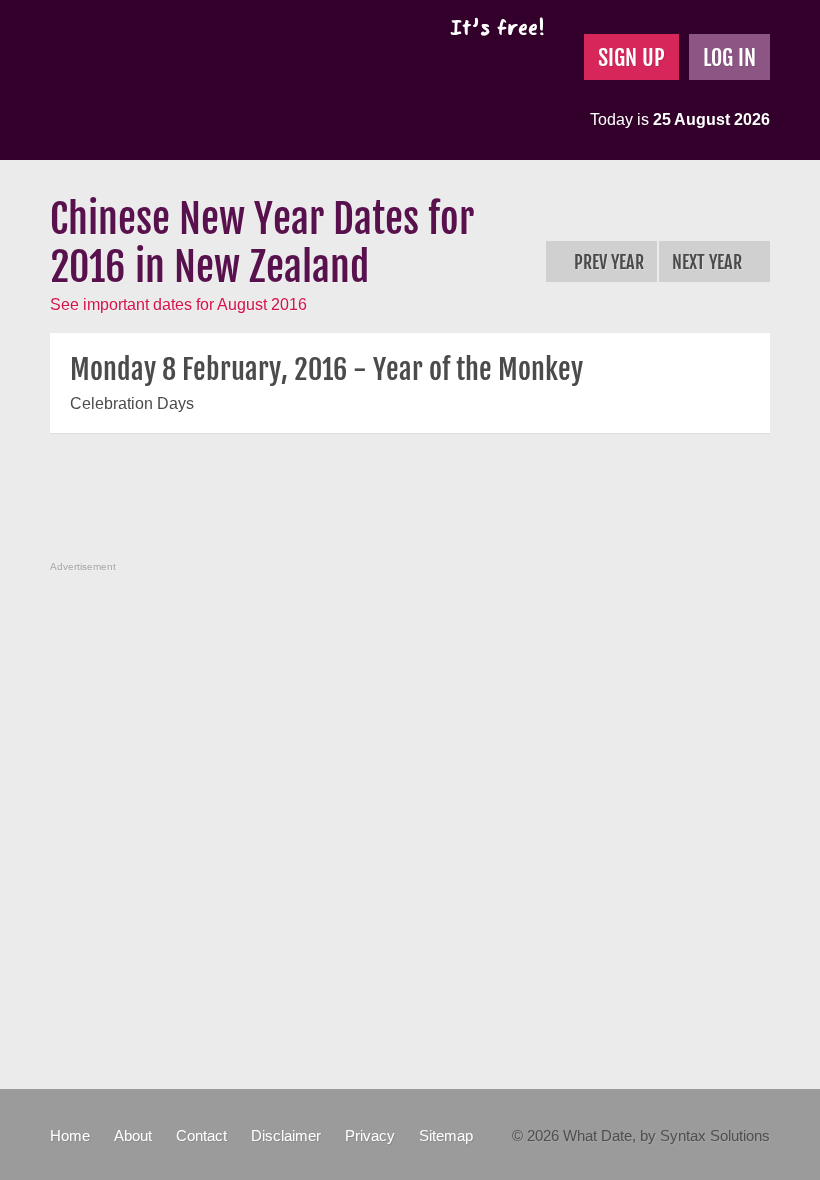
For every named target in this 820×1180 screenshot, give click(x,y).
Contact (201, 1135)
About (133, 1135)
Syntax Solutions (715, 1135)
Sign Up (631, 57)
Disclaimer (286, 1135)
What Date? (218, 80)
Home (70, 1135)
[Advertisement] (414, 508)
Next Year (709, 262)
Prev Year (607, 262)
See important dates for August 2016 (178, 304)
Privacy (370, 1135)
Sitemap (446, 1135)
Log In (729, 57)
